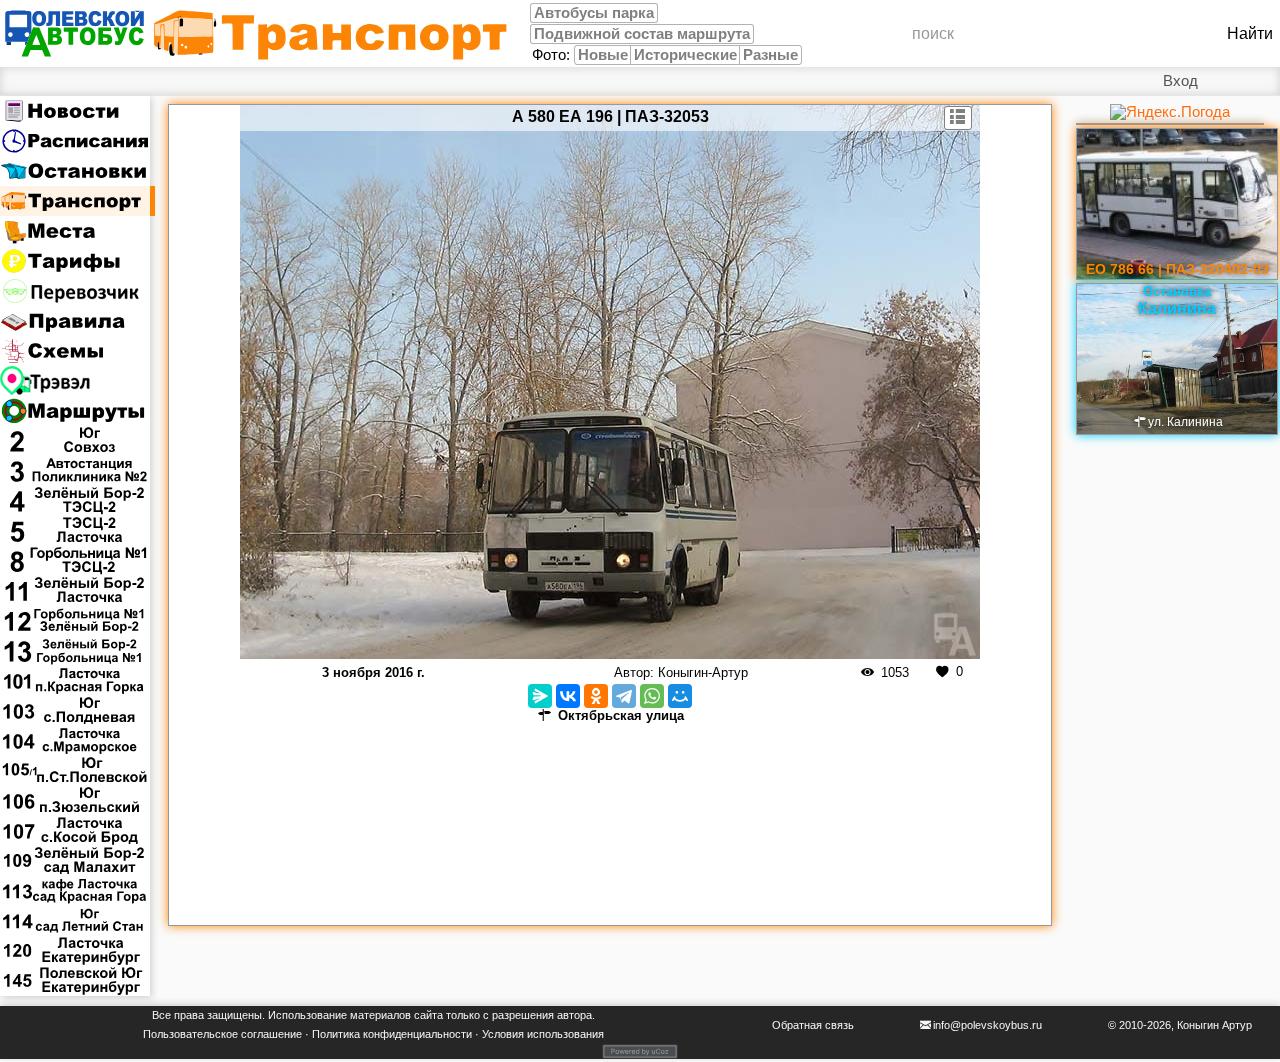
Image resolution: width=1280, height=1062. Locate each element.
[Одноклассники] (596, 696)
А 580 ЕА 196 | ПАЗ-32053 (610, 116)
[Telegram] (624, 696)
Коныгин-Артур (703, 672)
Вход (1180, 81)
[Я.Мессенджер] (540, 696)
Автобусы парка (594, 13)
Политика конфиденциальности (392, 1034)
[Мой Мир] (680, 696)
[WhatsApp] (652, 696)
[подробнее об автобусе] (958, 118)
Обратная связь (813, 1025)
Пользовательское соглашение (222, 1034)
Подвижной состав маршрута (642, 34)
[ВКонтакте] (568, 696)
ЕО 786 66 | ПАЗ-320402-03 (1177, 269)
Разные (770, 55)
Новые (603, 55)
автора (574, 1015)
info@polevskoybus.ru (987, 1025)
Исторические (685, 55)
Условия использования (543, 1034)
